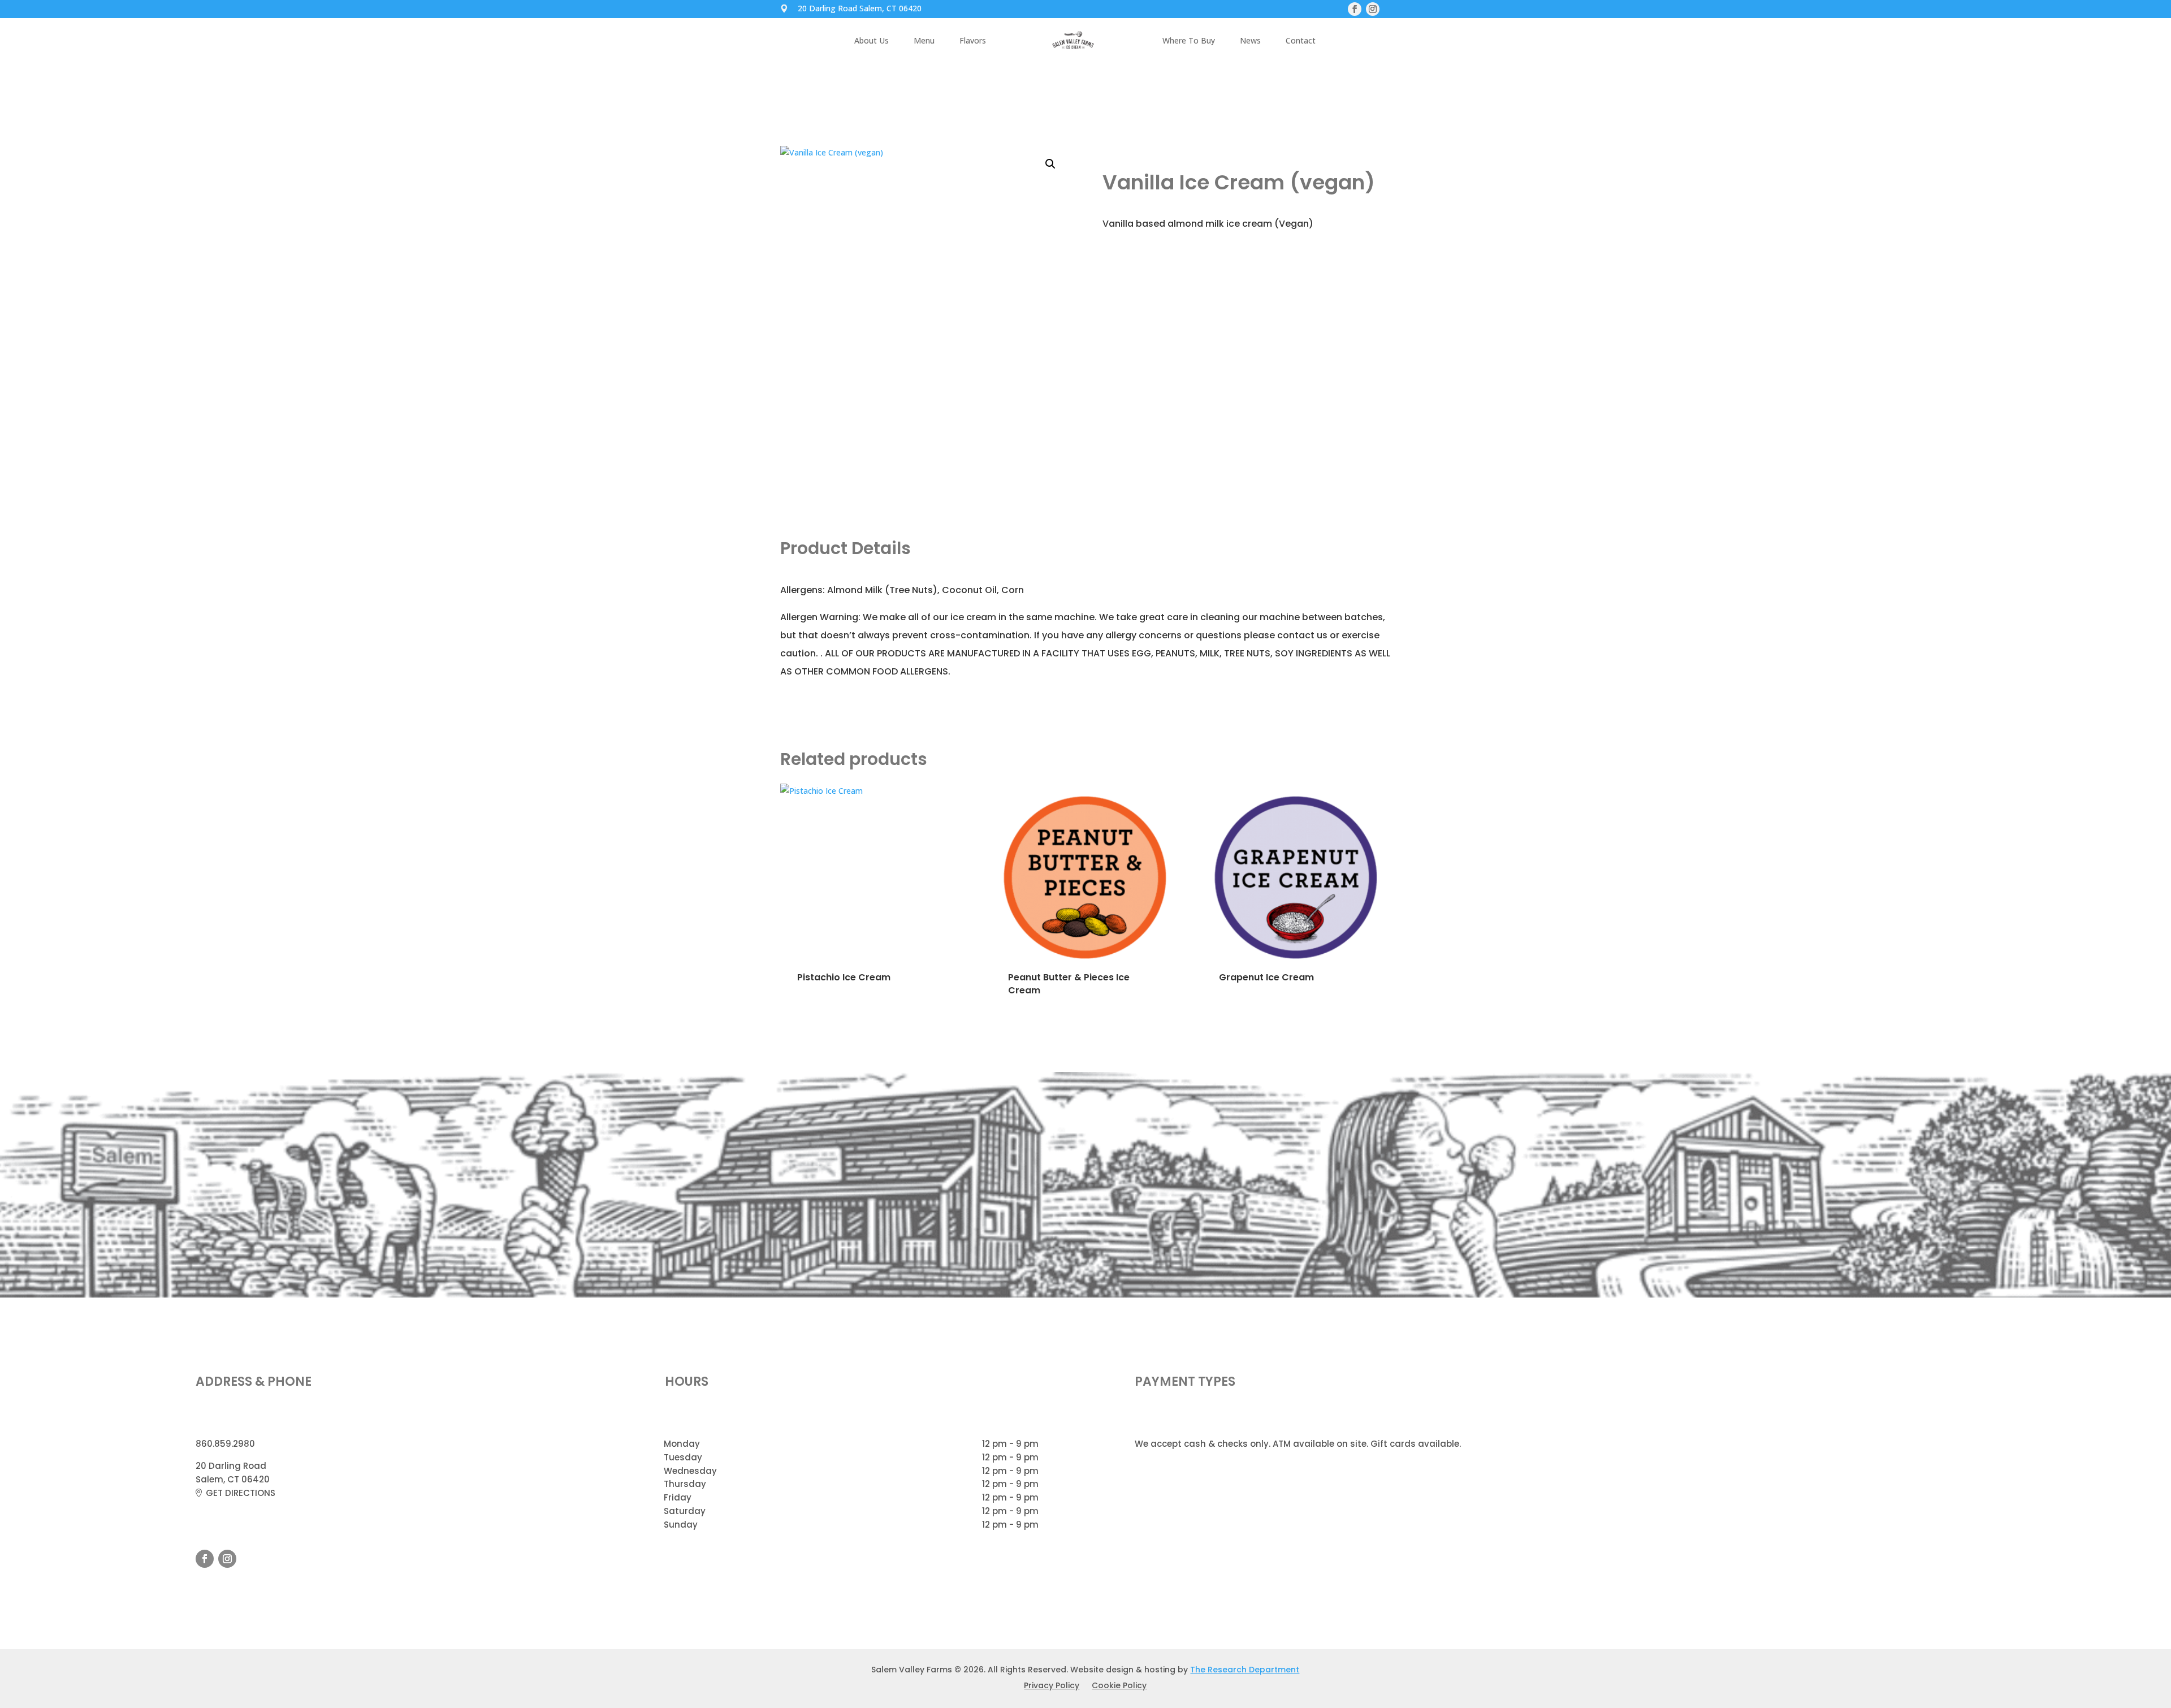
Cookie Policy (1119, 1686)
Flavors (973, 41)
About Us (872, 41)
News (1250, 41)
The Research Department (1245, 1670)
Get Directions (241, 1493)
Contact (1301, 41)
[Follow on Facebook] (205, 1559)
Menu (924, 41)
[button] (1050, 164)
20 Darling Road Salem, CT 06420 (860, 9)
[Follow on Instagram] (227, 1559)
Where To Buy (1189, 41)
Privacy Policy (1052, 1686)
